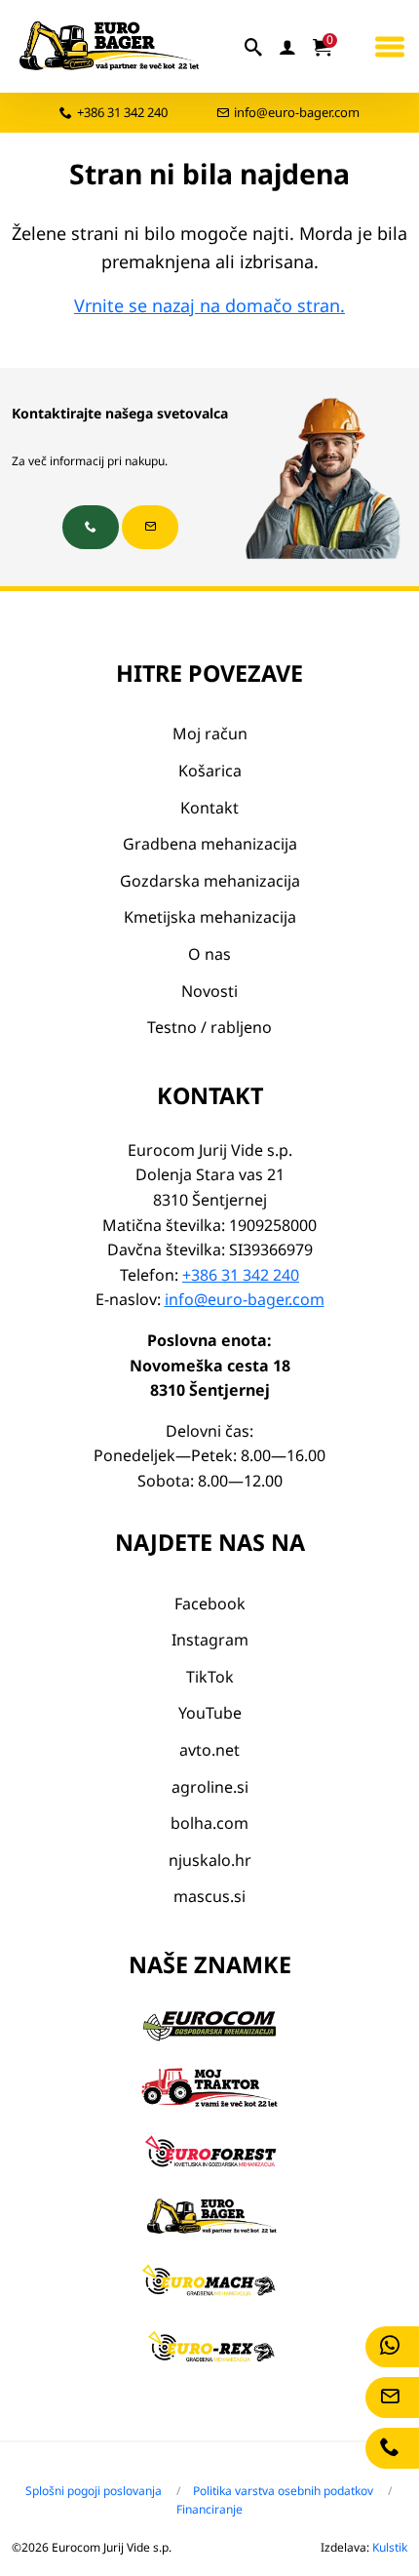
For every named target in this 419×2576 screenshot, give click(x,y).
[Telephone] (392, 2448)
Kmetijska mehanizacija (210, 917)
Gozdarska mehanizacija (210, 881)
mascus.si (209, 1896)
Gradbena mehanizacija (210, 844)
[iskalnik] (254, 47)
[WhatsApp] (392, 2347)
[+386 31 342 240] (91, 527)
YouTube (210, 1713)
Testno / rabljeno (209, 1027)
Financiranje (209, 2509)
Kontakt (209, 808)
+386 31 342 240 (122, 112)
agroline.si (210, 1787)
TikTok (210, 1677)
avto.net (209, 1750)
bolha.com (209, 1823)
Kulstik (390, 2547)
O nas (209, 954)
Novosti (209, 991)
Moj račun (210, 733)
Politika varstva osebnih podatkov (283, 2491)
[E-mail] (392, 2398)
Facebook (210, 1604)
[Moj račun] (288, 47)
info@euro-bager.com (297, 112)
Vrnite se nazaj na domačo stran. (209, 305)
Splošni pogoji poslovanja (94, 2491)
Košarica (210, 771)
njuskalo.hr (210, 1860)
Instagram (210, 1640)
